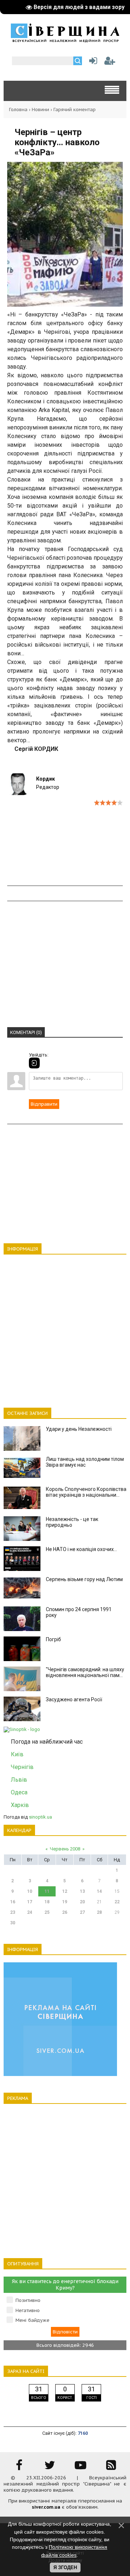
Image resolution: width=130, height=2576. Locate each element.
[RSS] (111, 2468)
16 (13, 1902)
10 (30, 1891)
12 (65, 1891)
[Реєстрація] (110, 62)
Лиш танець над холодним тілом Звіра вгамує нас (85, 1462)
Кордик (45, 779)
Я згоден (65, 2567)
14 (99, 1891)
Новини (40, 110)
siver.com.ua (46, 2507)
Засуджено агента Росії (74, 1699)
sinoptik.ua (40, 1817)
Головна (18, 110)
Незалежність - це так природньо (72, 1522)
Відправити (44, 1104)
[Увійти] (92, 62)
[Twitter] (50, 2468)
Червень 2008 (65, 1849)
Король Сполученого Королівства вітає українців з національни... (86, 1492)
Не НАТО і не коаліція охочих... (81, 1549)
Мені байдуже (32, 2320)
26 (65, 1912)
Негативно (28, 2310)
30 (13, 1923)
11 (47, 1891)
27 (82, 1912)
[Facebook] (19, 2468)
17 (30, 1902)
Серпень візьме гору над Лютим (84, 1579)
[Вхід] (34, 1063)
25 (47, 1912)
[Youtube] (81, 2468)
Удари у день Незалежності (79, 1429)
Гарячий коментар (75, 110)
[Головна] (65, 40)
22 (117, 1902)
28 (99, 1912)
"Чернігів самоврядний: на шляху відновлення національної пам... (85, 1672)
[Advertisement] (65, 867)
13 (82, 1891)
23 (13, 1912)
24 (30, 1912)
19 (65, 1902)
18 (47, 1902)
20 (82, 1902)
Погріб (53, 1639)
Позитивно (28, 2300)
